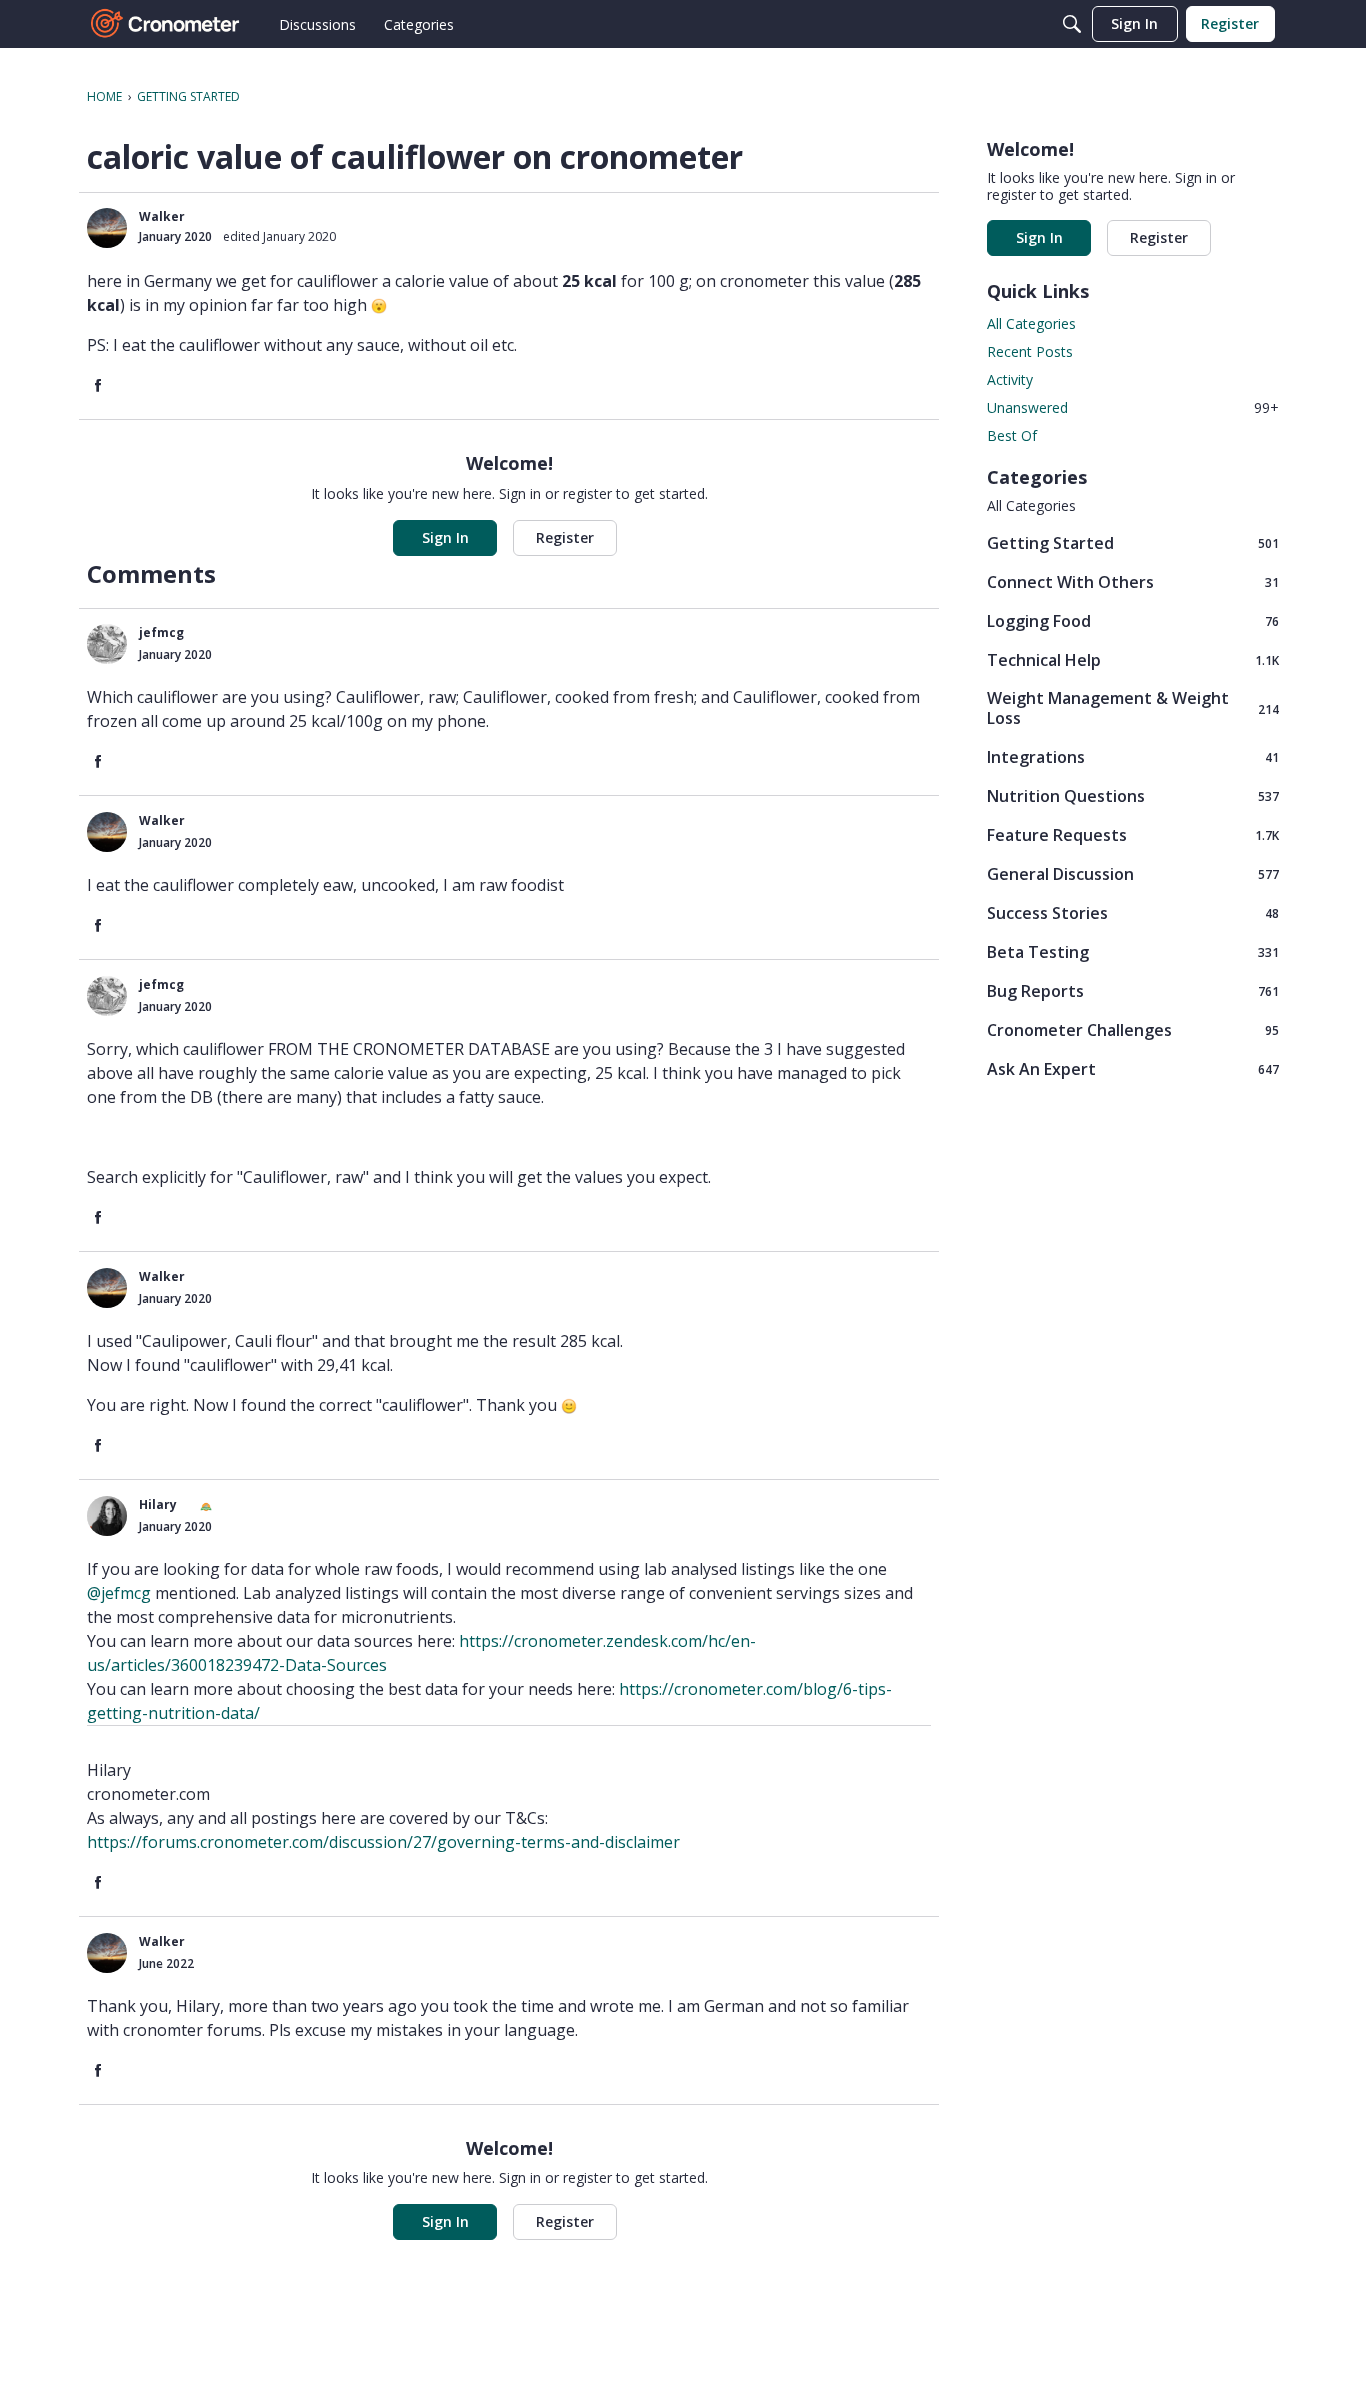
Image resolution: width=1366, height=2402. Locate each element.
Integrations (1133, 756)
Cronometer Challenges (1133, 1029)
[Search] (1072, 24)
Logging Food (1133, 620)
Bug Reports (1133, 990)
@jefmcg (119, 1593)
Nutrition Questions (1133, 795)
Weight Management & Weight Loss (1133, 708)
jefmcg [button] (161, 632)
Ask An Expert (1133, 1068)
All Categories (1031, 323)
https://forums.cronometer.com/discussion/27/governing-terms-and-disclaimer (383, 1842)
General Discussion (1133, 873)
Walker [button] (162, 216)
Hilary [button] (158, 1504)
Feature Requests (1133, 834)
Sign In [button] (445, 537)
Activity (1010, 379)
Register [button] (565, 537)
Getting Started (1133, 542)
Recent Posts (1030, 351)
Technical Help (1133, 659)
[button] (107, 228)
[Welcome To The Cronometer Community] (166, 24)
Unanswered (1133, 407)
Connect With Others (1133, 581)
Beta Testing (1133, 951)
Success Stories (1133, 912)
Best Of (1012, 435)
